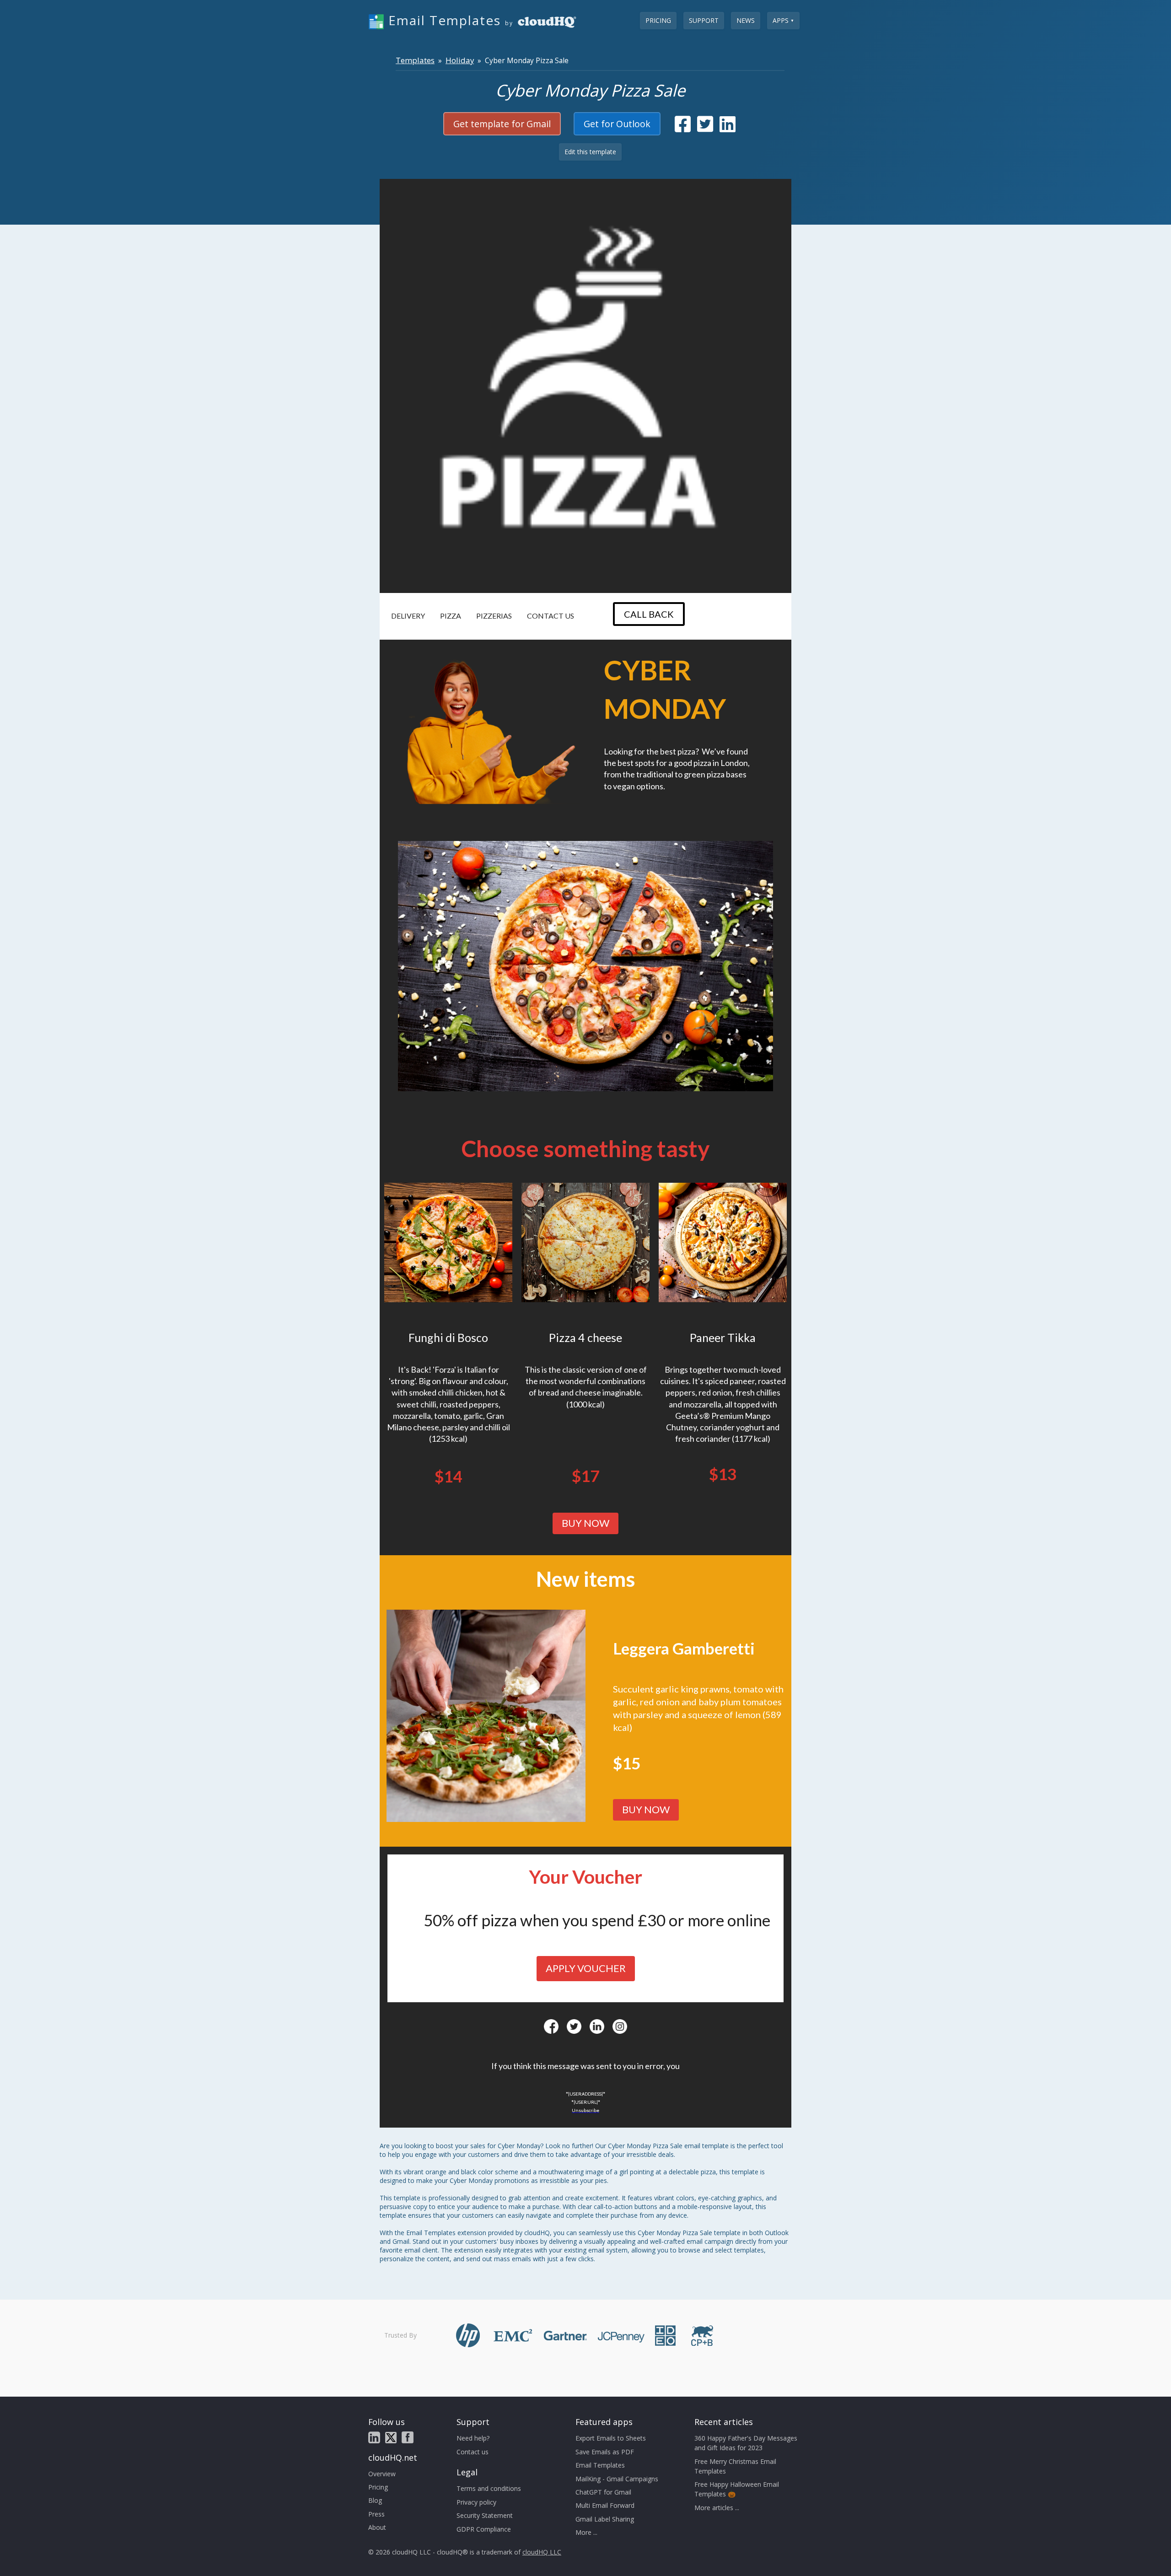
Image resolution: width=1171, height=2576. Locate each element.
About (377, 2527)
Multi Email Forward (605, 2505)
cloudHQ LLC (542, 2552)
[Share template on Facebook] (683, 128)
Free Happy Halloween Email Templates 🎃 (737, 2489)
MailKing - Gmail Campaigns (617, 2479)
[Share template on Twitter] (705, 128)
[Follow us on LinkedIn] (374, 2437)
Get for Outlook (617, 124)
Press (376, 2514)
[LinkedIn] (597, 2026)
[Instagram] (620, 2026)
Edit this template (590, 152)
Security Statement (485, 2515)
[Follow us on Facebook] (408, 2437)
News (746, 20)
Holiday (460, 60)
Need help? (473, 2438)
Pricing (658, 20)
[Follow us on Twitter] (391, 2438)
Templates (415, 60)
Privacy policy (476, 2502)
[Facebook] (551, 2026)
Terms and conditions (489, 2488)
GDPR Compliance (484, 2529)
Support (704, 20)
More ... (586, 2532)
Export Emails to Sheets (611, 2438)
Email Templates (600, 2465)
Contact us (473, 2452)
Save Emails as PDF (605, 2452)
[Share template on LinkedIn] (728, 128)
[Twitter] (574, 2026)
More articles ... (717, 2508)
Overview (382, 2474)
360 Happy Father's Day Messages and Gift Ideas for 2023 (746, 2443)
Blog (375, 2500)
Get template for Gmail (502, 124)
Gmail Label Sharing (605, 2519)
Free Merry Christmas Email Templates (735, 2466)
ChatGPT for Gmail (603, 2492)
